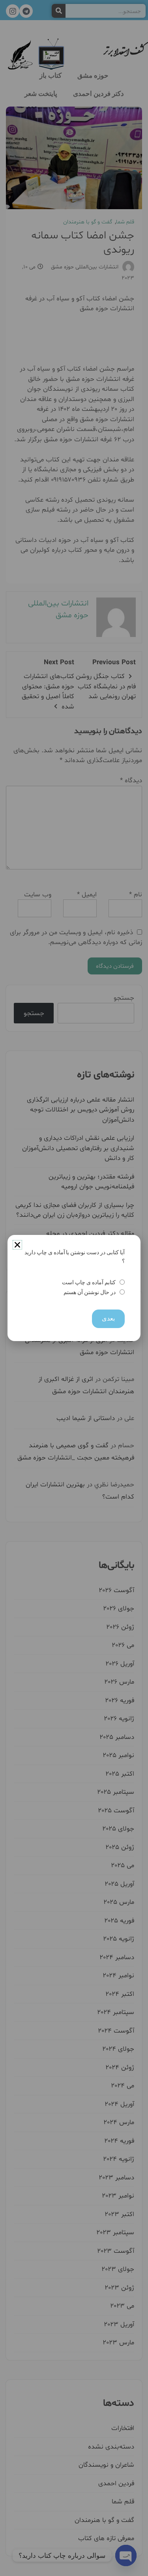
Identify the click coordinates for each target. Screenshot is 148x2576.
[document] (74, 1288)
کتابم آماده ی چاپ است (89, 1282)
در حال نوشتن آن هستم (89, 1292)
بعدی (108, 1318)
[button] (17, 1245)
